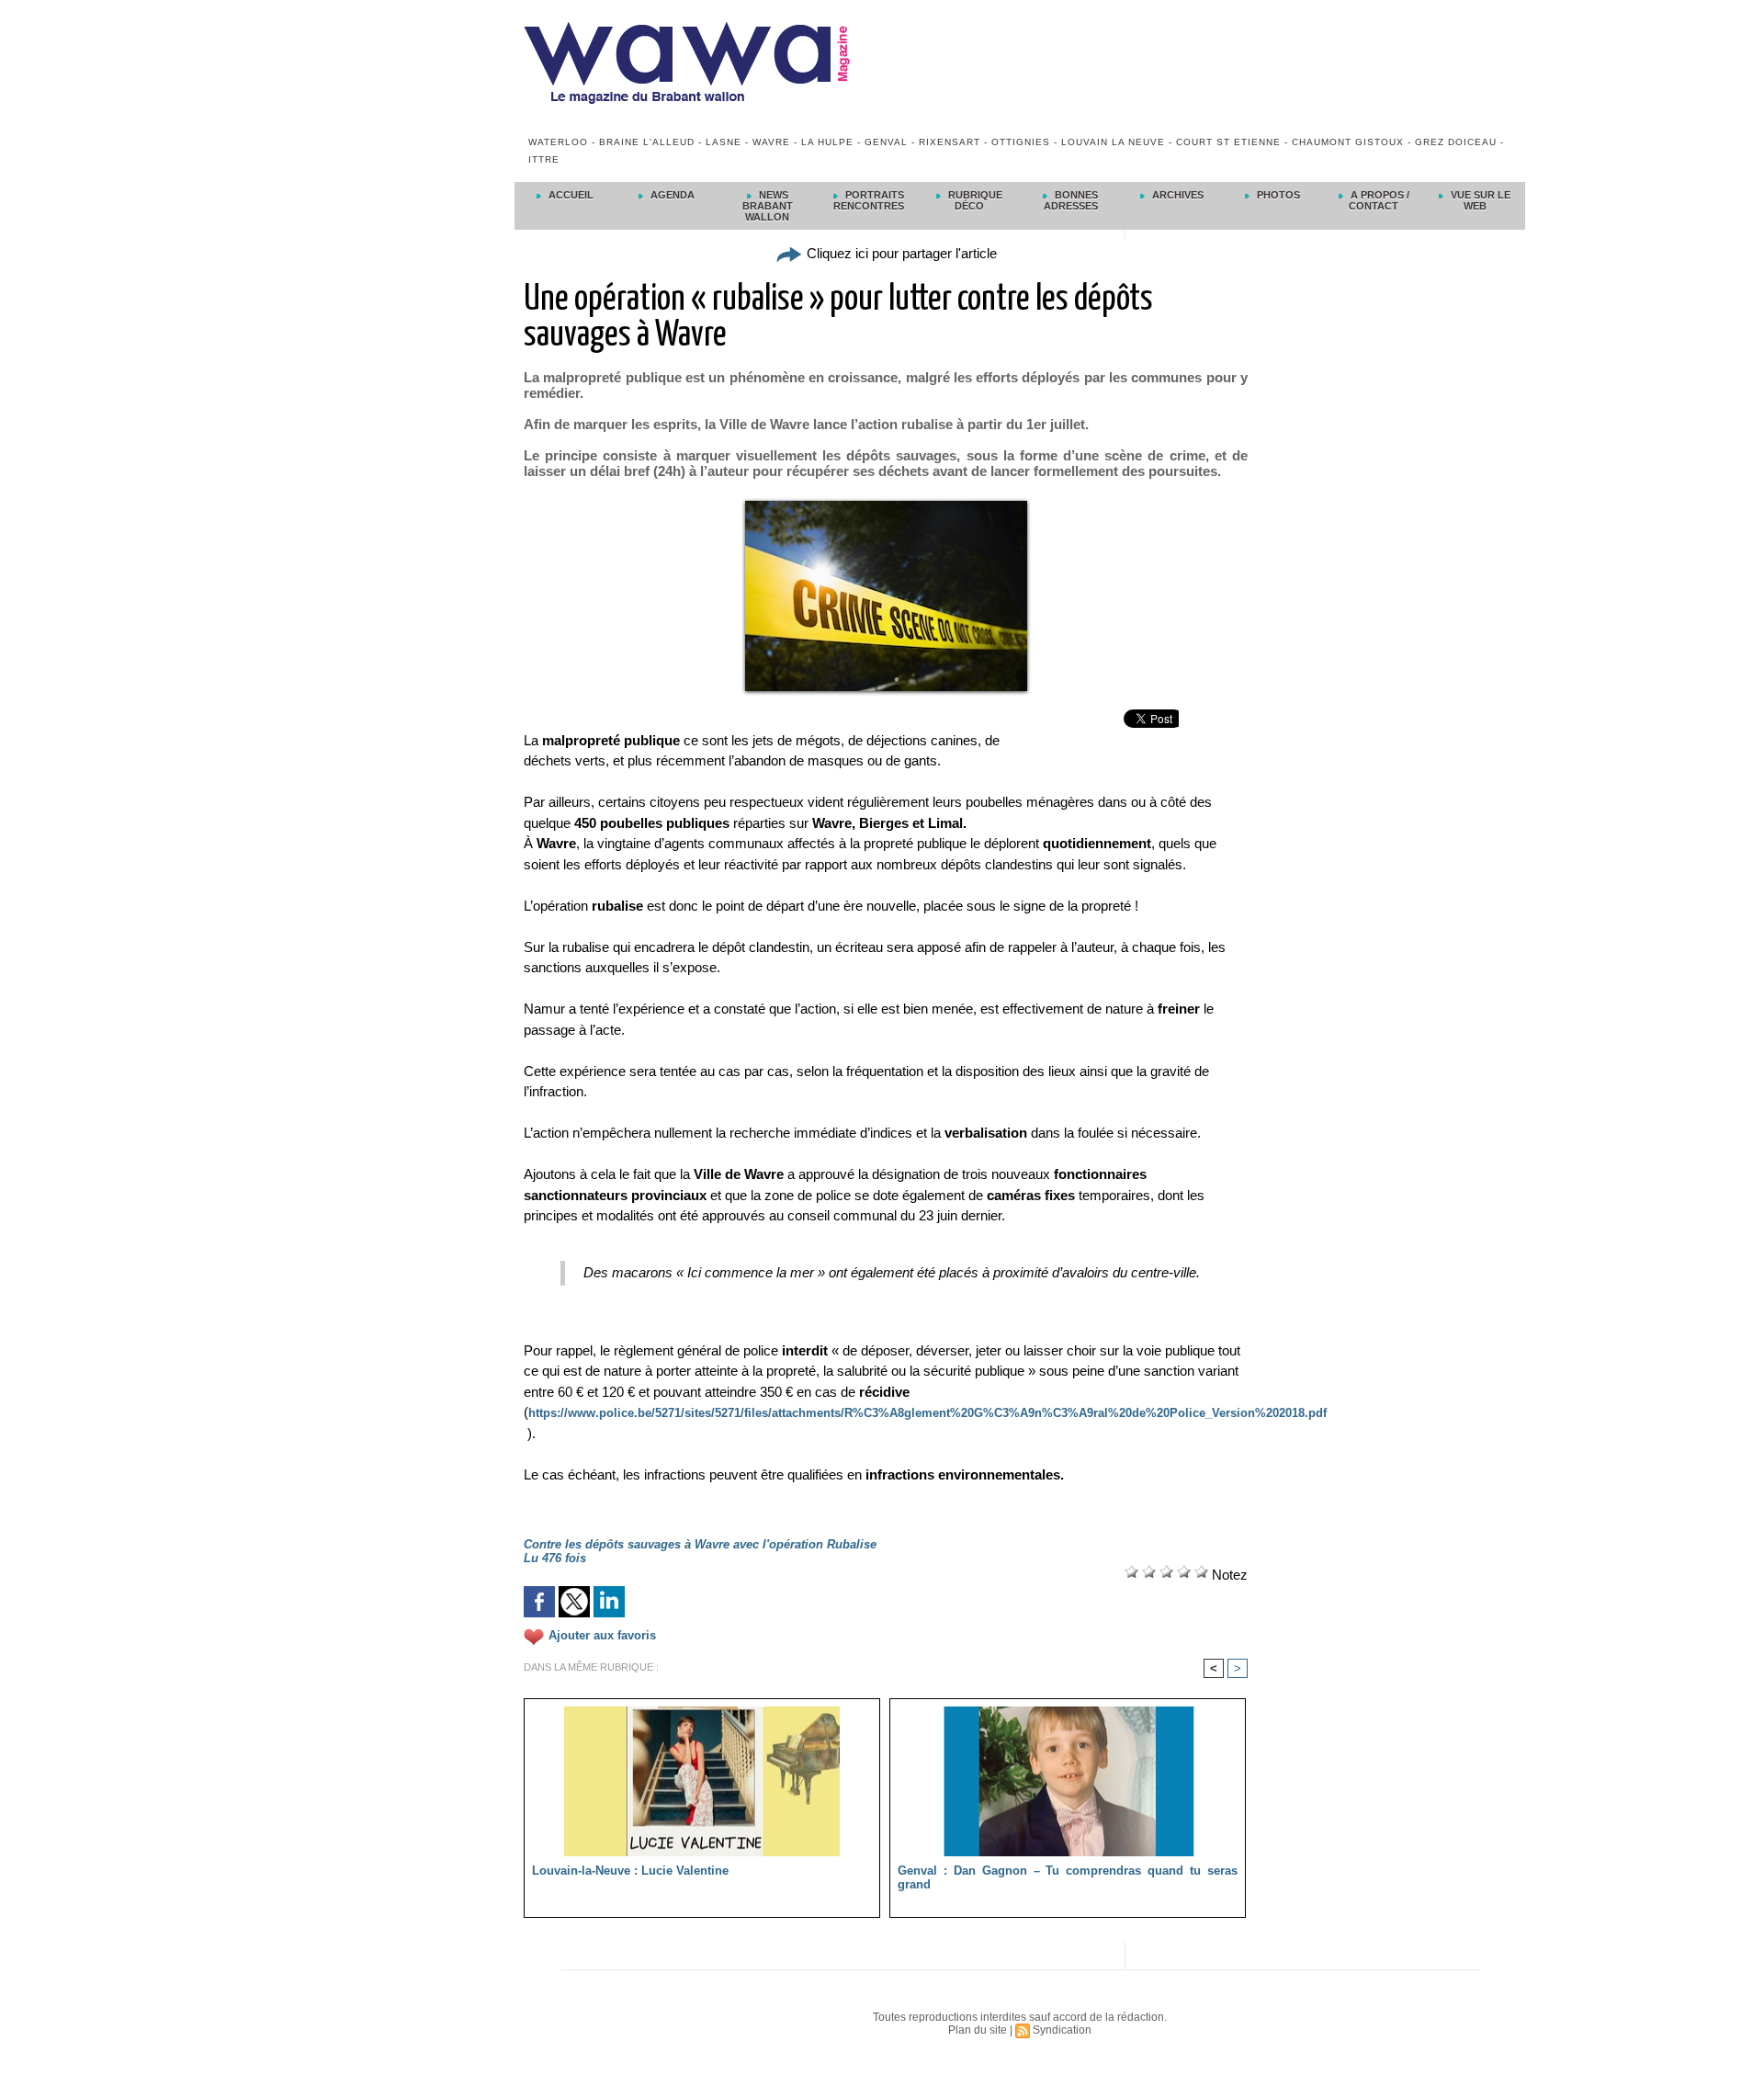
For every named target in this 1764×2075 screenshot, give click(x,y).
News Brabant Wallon (768, 206)
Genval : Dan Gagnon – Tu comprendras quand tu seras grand (1068, 1877)
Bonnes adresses (1071, 200)
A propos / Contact (1379, 200)
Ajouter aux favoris (602, 1635)
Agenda (671, 195)
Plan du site (978, 2030)
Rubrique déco (974, 200)
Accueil (570, 195)
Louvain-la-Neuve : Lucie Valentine (630, 1871)
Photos (1277, 195)
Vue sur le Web (1479, 200)
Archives (1176, 195)
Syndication (1062, 2030)
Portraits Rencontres (869, 200)
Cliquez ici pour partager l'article (900, 253)
